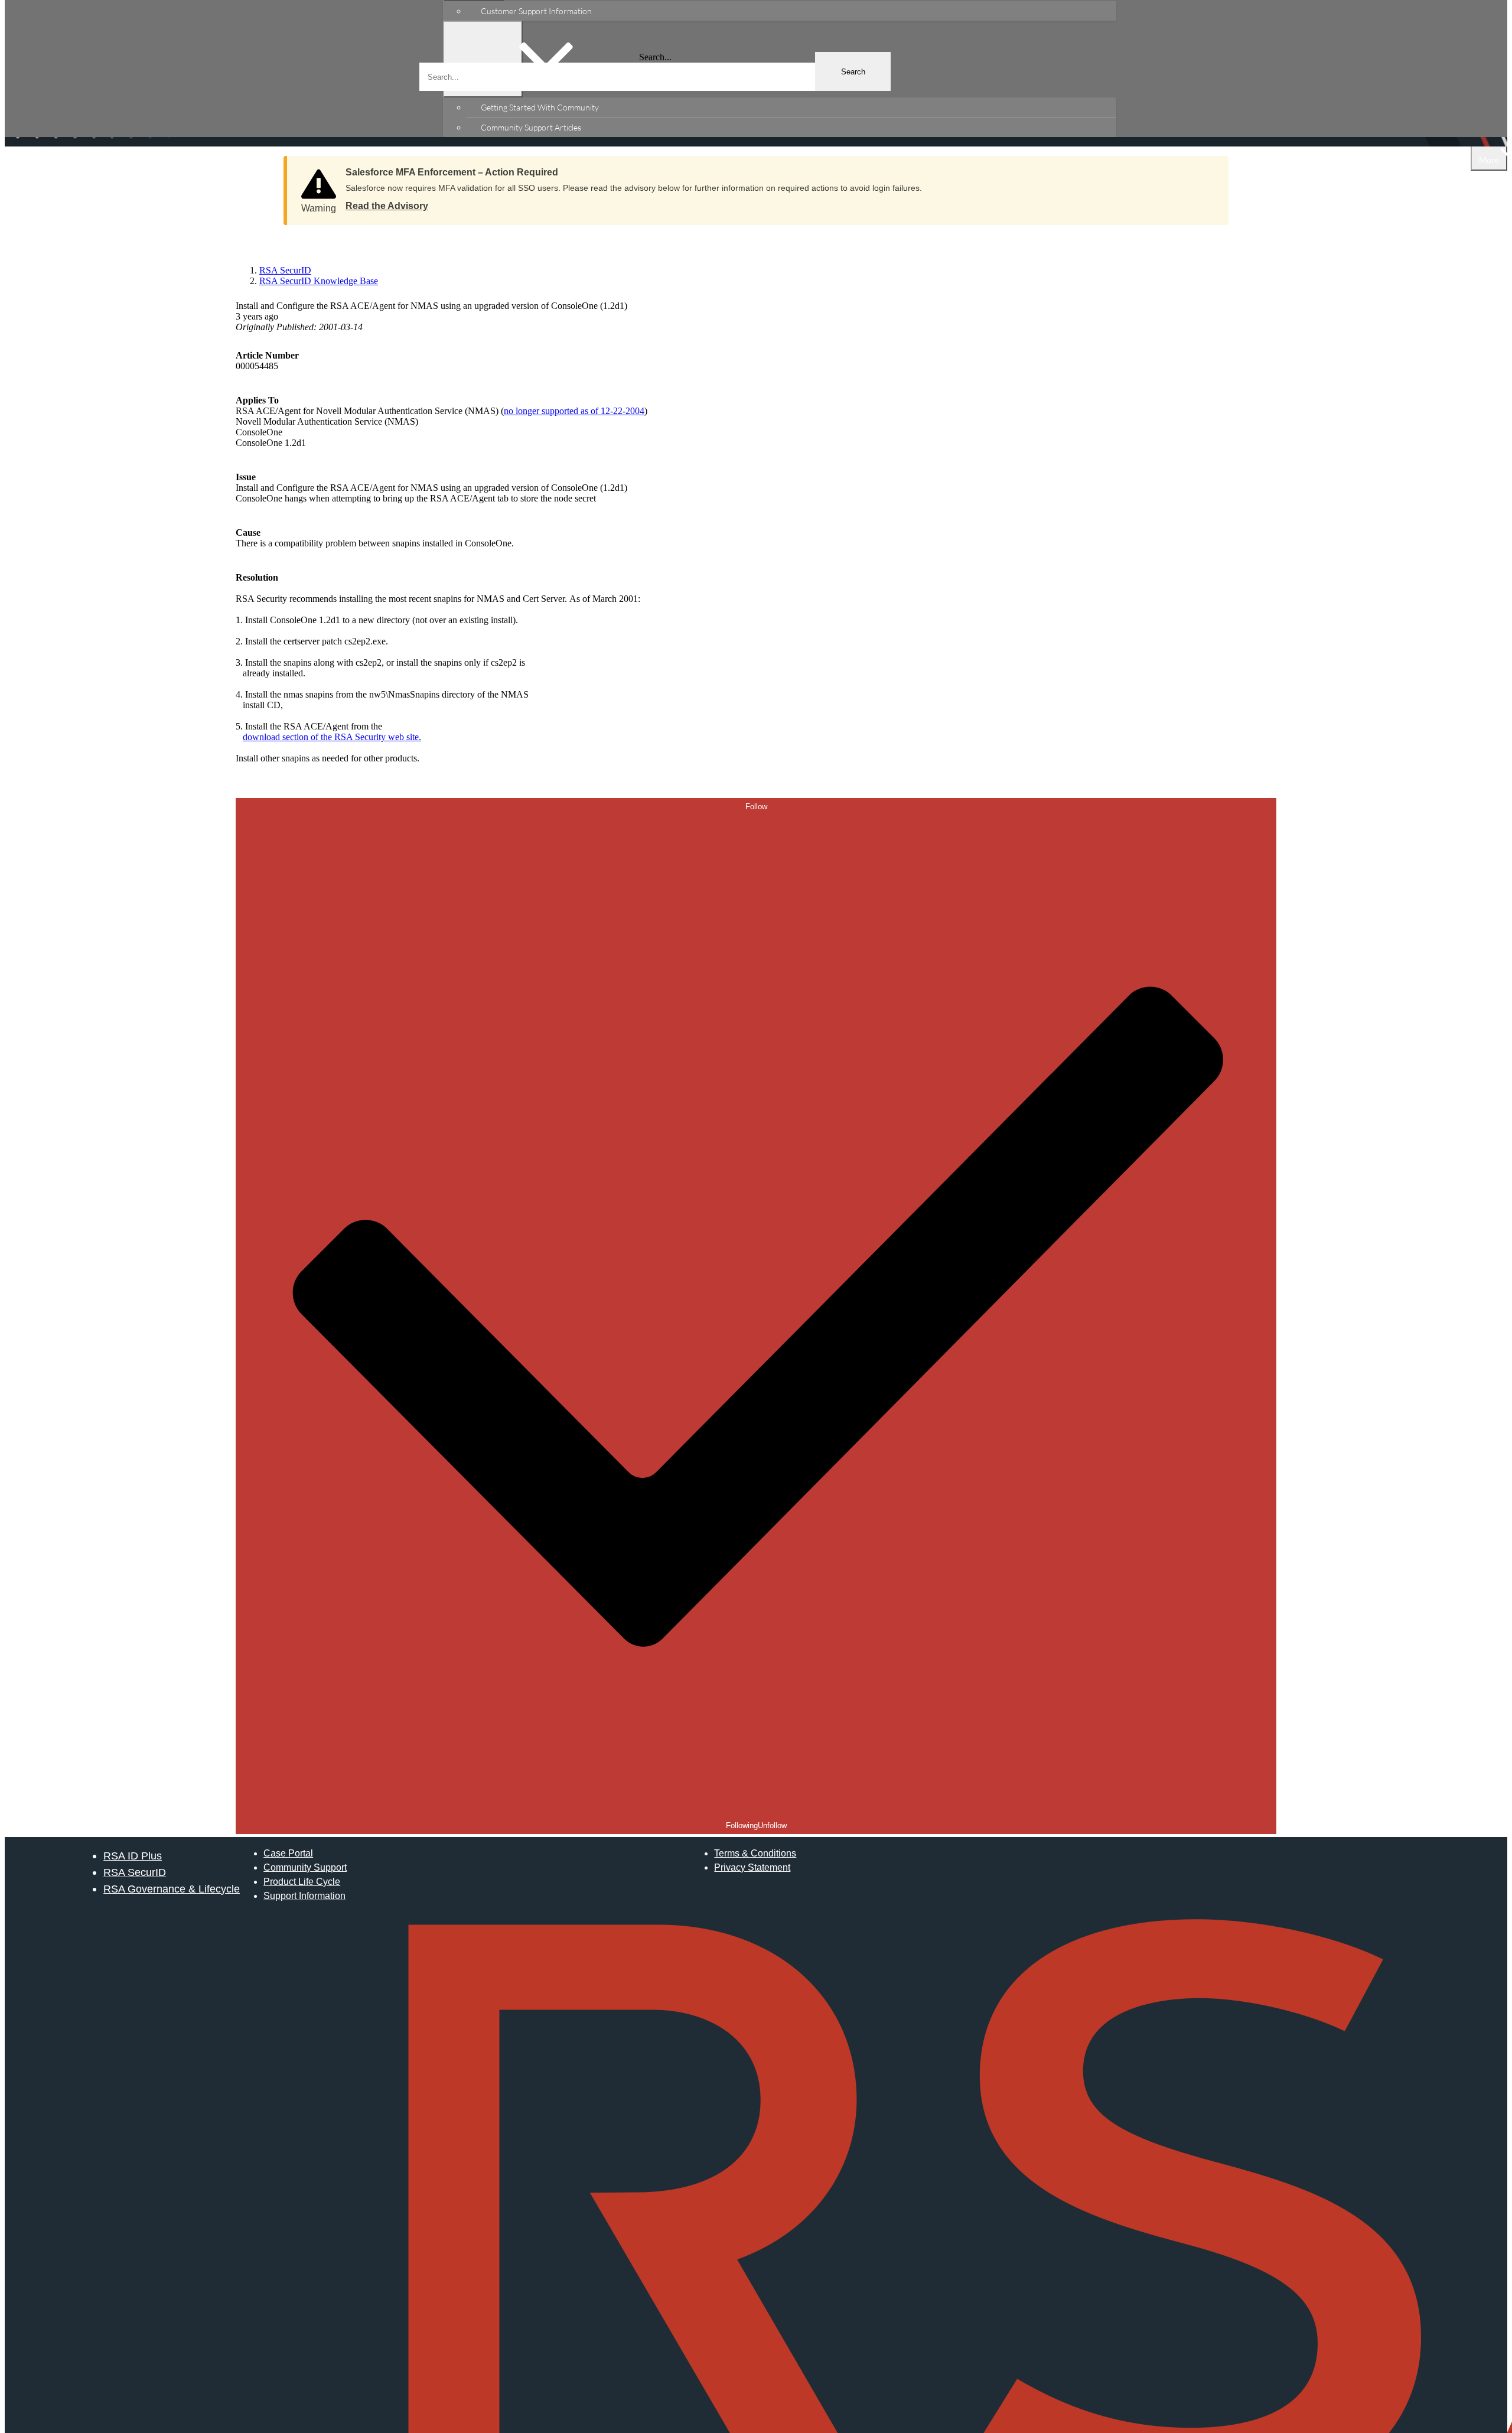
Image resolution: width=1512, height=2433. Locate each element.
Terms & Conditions (755, 1853)
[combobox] (655, 77)
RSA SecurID (135, 1872)
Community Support (305, 1867)
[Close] (1208, 168)
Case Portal (288, 1853)
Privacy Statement (752, 1867)
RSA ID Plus (133, 1856)
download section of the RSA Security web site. (332, 737)
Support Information (304, 1896)
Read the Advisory (387, 206)
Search (853, 72)
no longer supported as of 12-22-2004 (574, 411)
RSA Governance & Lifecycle (172, 1889)
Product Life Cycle (302, 1882)
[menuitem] (791, 11)
